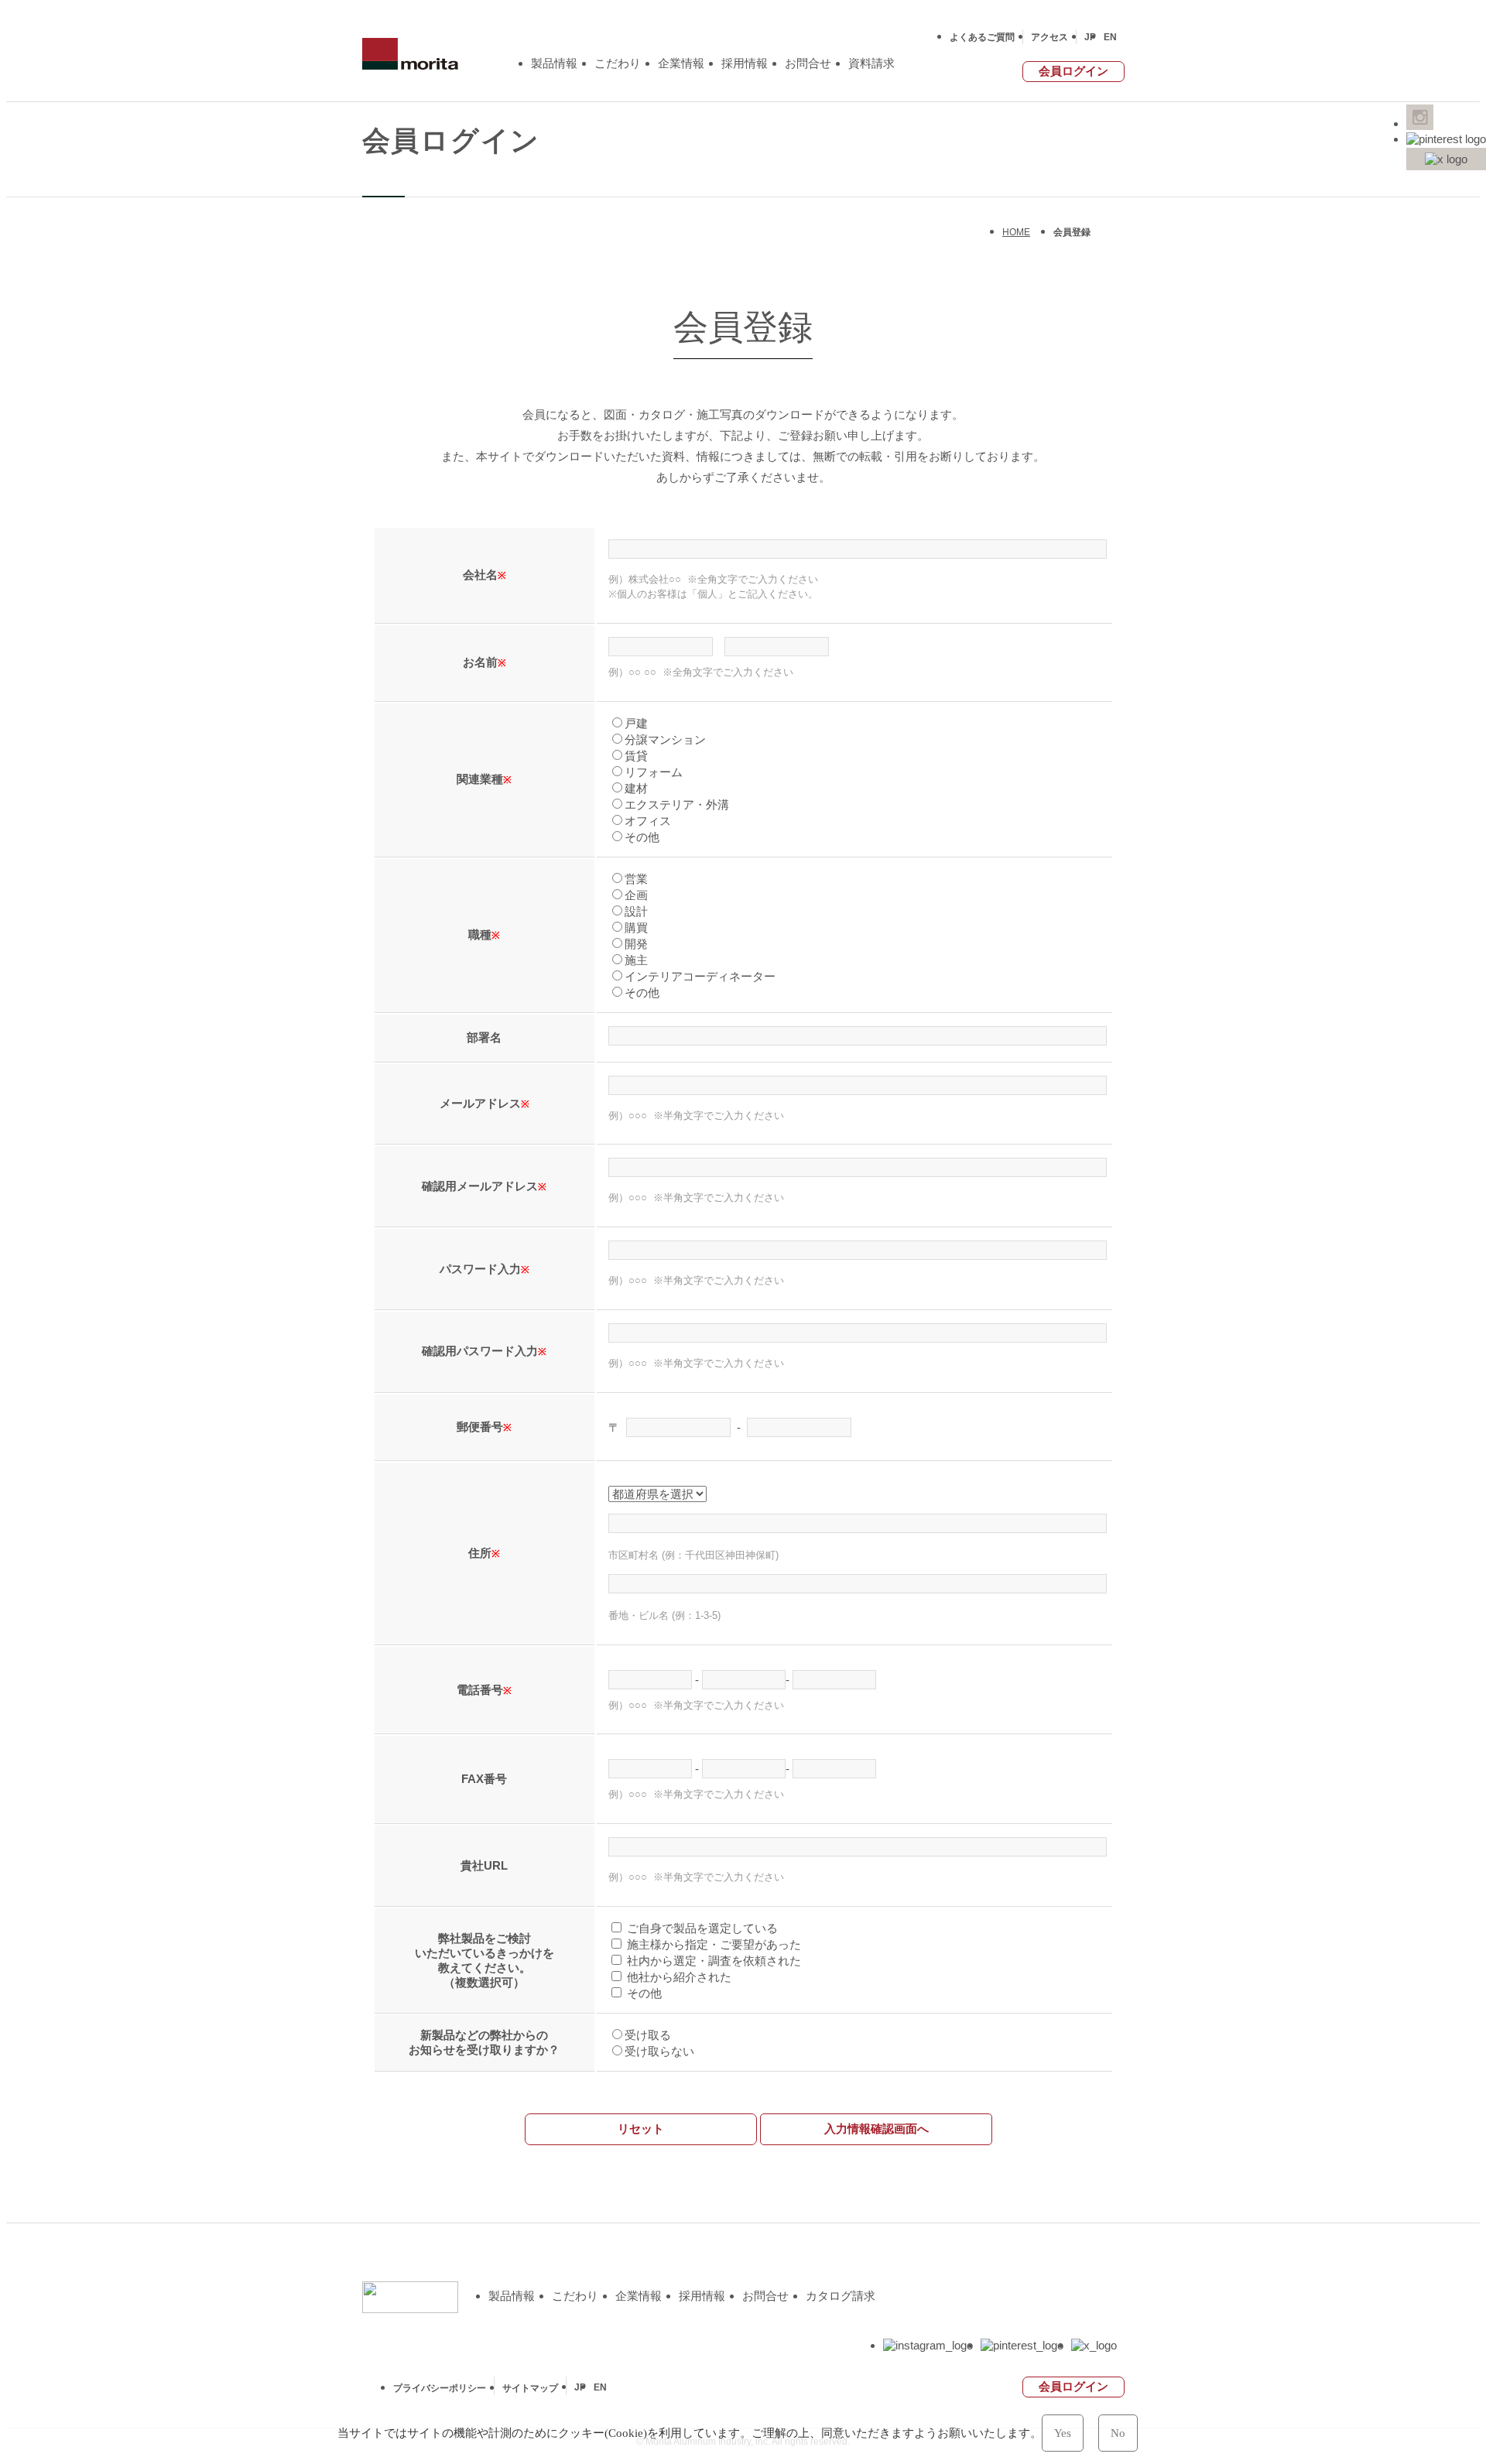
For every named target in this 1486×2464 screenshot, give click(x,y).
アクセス (1049, 37)
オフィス (648, 821)
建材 (636, 788)
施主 (636, 960)
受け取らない (659, 2051)
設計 (636, 911)
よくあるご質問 (982, 37)
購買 (636, 927)
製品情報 (554, 63)
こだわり (618, 63)
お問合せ (808, 63)
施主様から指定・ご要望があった (712, 1944)
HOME (1016, 232)
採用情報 (745, 63)
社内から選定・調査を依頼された (712, 1961)
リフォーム (654, 772)
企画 (636, 895)
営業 (636, 879)
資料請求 (871, 63)
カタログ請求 (841, 2296)
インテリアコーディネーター (700, 976)
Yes (1063, 2433)
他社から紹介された (678, 1977)
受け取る (648, 2035)
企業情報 (681, 63)
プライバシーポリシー (440, 2388)
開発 (636, 944)
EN (1110, 37)
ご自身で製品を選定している (701, 1928)
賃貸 (636, 756)
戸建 (636, 723)
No (1118, 2433)
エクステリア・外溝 (677, 804)
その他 (642, 837)
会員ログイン (1073, 71)
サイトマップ (530, 2388)
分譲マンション (665, 739)
